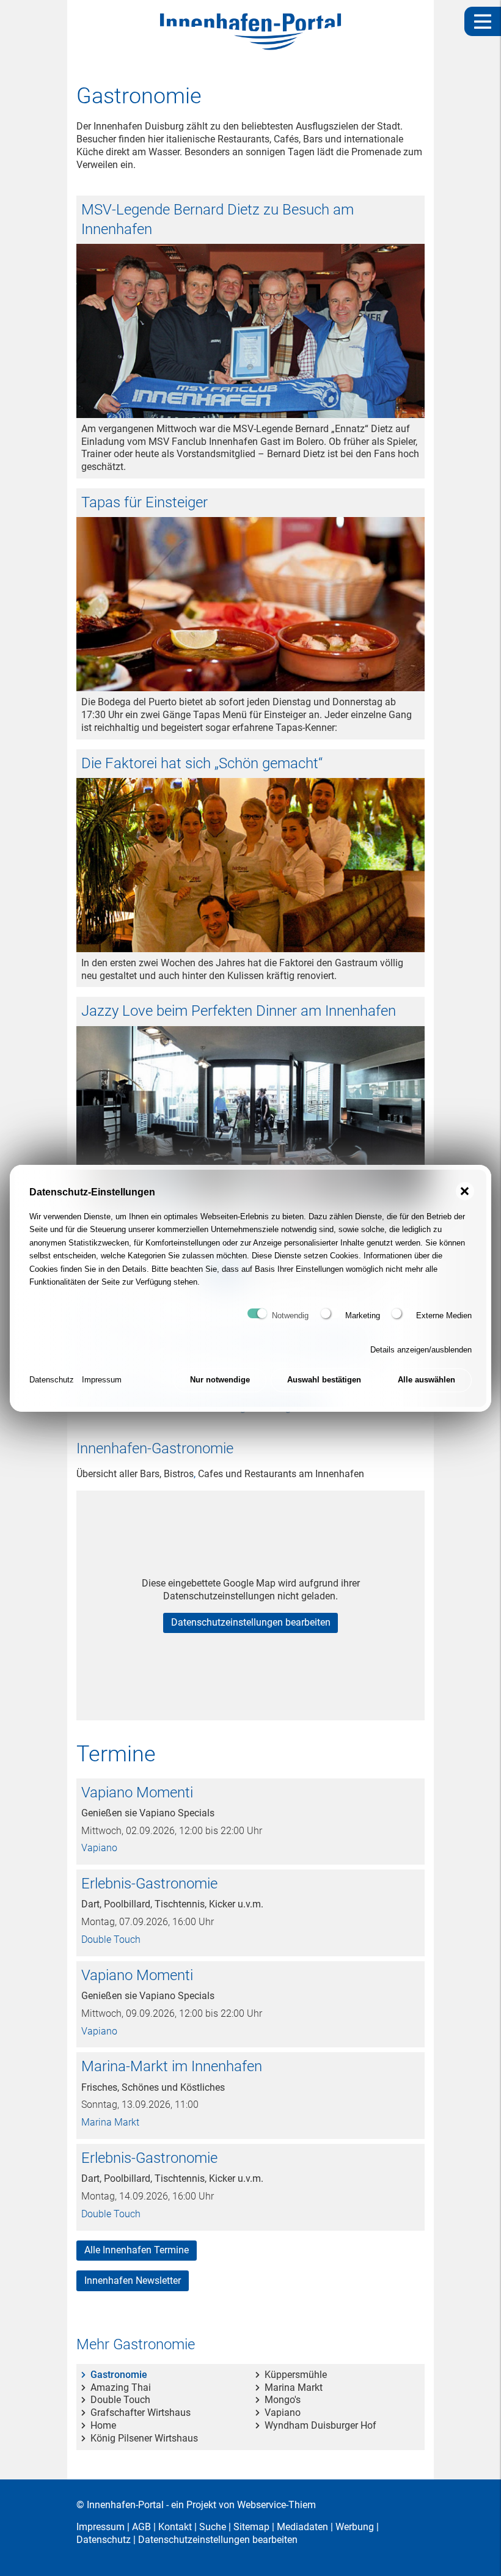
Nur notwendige (220, 1380)
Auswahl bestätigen (324, 1380)
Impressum (102, 1380)
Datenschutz (52, 1380)
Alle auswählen (426, 1380)
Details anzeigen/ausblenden (421, 1350)
